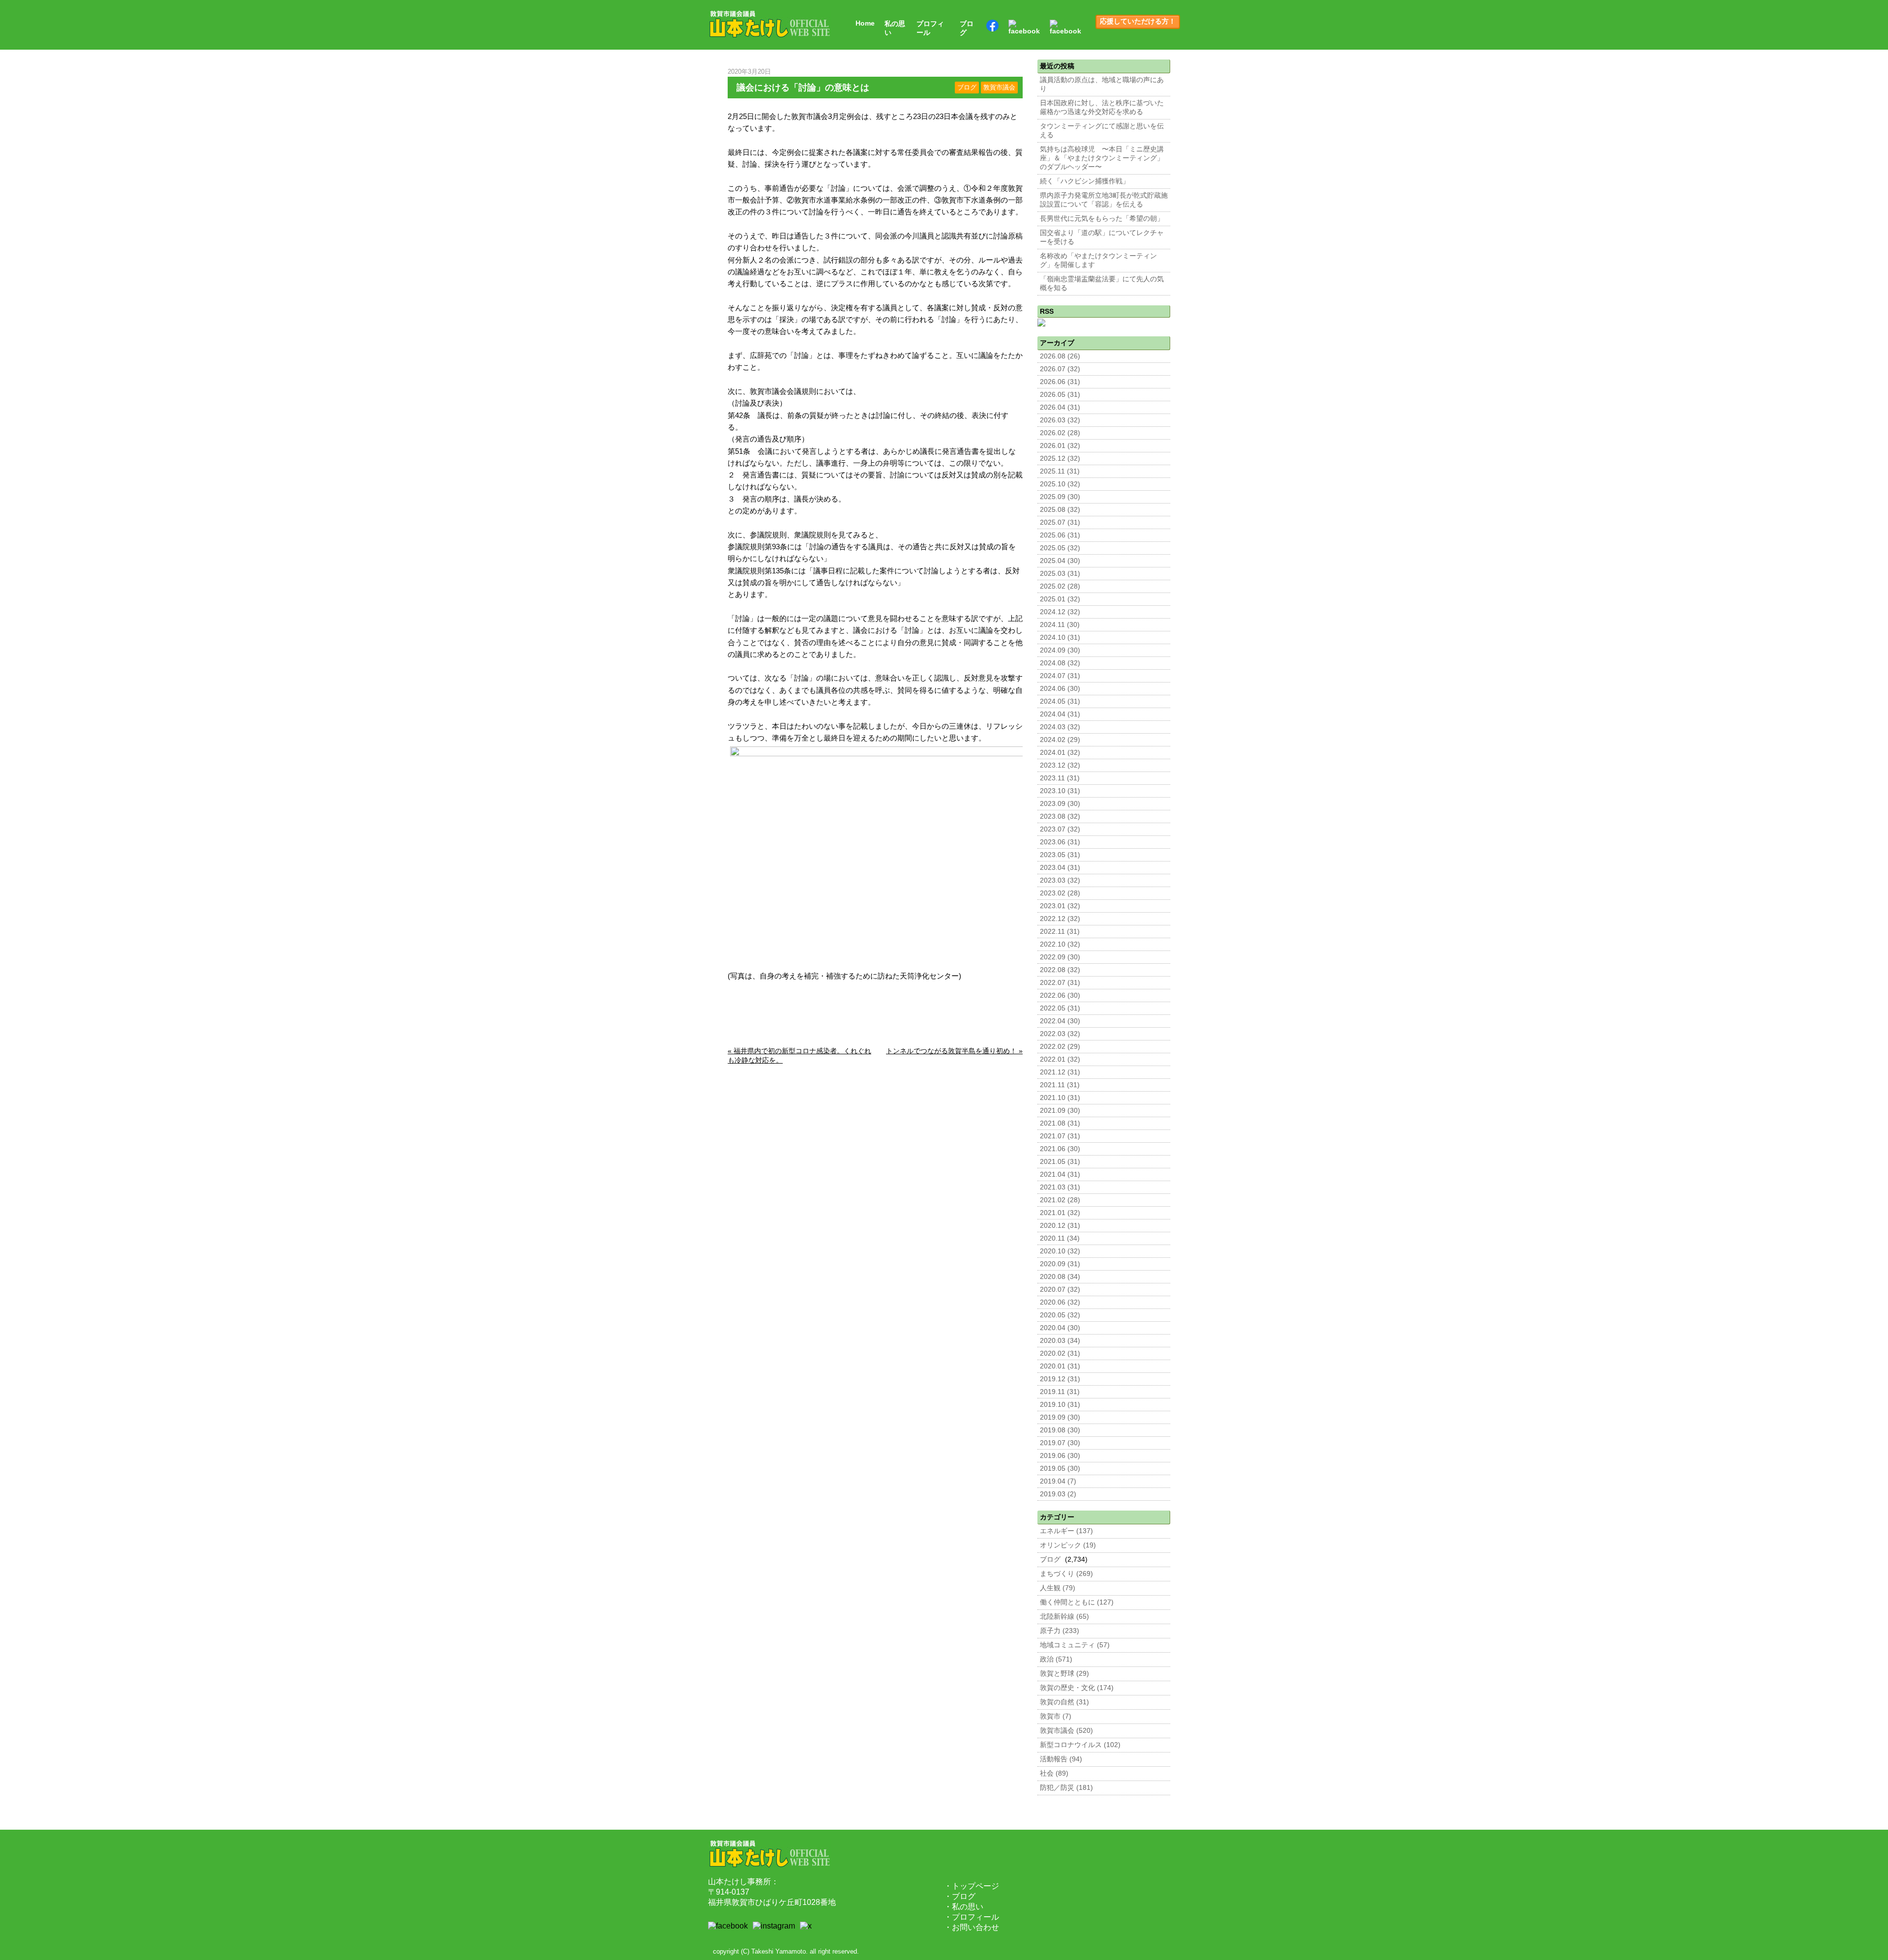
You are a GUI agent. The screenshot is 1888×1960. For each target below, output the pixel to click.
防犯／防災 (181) (1066, 1788)
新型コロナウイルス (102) (1080, 1745)
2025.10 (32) (1060, 484)
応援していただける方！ (1138, 21)
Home (865, 23)
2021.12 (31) (1060, 1072)
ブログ (967, 28)
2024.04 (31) (1060, 714)
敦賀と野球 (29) (1064, 1674)
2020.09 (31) (1060, 1264)
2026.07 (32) (1060, 369)
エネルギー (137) (1066, 1531)
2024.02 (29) (1060, 740)
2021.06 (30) (1060, 1149)
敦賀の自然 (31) (1064, 1702)
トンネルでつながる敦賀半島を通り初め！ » (954, 1051)
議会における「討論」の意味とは (803, 88)
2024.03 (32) (1060, 727)
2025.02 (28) (1060, 586)
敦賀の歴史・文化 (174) (1077, 1688)
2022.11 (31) (1060, 932)
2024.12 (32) (1060, 612)
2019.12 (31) (1060, 1379)
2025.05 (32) (1060, 548)
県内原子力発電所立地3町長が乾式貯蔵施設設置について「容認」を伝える (1104, 200)
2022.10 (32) (1060, 944)
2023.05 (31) (1060, 855)
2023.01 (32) (1060, 906)
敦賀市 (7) (1056, 1716)
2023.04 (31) (1060, 868)
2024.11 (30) (1060, 625)
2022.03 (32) (1060, 1034)
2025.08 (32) (1060, 510)
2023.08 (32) (1060, 817)
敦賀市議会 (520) (1066, 1731)
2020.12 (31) (1060, 1226)
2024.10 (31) (1060, 638)
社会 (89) (1054, 1773)
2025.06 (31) (1060, 535)
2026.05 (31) (1060, 395)
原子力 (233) (1060, 1631)
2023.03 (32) (1060, 880)
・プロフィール (972, 1917)
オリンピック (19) (1068, 1545)
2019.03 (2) (1058, 1494)
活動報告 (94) (1061, 1759)
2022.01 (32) (1060, 1059)
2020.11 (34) (1060, 1238)
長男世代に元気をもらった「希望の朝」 (1102, 219)
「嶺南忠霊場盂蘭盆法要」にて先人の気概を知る (1102, 283)
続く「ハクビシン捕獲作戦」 (1085, 181)
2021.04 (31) (1060, 1174)
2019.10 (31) (1060, 1405)
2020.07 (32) (1060, 1290)
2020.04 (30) (1060, 1328)
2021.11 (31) (1060, 1085)
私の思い (895, 28)
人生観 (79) (1058, 1588)
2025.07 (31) (1060, 522)
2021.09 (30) (1060, 1111)
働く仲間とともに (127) (1077, 1602)
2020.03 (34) (1060, 1341)
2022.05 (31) (1060, 1008)
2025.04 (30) (1060, 561)
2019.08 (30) (1060, 1430)
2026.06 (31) (1060, 382)
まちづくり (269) (1066, 1574)
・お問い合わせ (972, 1927)
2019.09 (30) (1060, 1417)
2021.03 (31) (1060, 1187)
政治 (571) (1056, 1659)
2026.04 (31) (1060, 407)
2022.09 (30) (1060, 957)
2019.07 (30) (1060, 1443)
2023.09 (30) (1060, 804)
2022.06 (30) (1060, 995)
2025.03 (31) (1060, 574)
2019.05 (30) (1060, 1469)
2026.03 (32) (1060, 420)
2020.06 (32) (1060, 1302)
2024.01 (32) (1060, 753)
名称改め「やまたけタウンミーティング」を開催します (1098, 260)
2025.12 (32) (1060, 459)
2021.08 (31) (1060, 1123)
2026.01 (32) (1060, 446)
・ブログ (960, 1896)
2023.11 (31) (1060, 778)
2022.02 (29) (1060, 1047)
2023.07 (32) (1060, 829)
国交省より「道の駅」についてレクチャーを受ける (1102, 237)
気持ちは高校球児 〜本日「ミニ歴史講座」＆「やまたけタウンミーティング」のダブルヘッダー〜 (1102, 158)
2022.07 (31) (1060, 983)
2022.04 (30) (1060, 1021)
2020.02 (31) (1060, 1353)
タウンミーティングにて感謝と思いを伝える (1102, 131)
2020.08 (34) (1060, 1277)
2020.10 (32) (1060, 1251)
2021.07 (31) (1060, 1136)
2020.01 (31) (1060, 1366)
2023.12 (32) (1060, 765)
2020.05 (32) (1060, 1315)
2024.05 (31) (1060, 701)
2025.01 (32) (1060, 599)
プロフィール (930, 28)
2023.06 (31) (1060, 842)
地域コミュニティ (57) (1075, 1645)
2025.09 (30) (1060, 497)
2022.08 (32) (1060, 970)
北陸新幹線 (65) (1064, 1617)
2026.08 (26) (1060, 356)
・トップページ (972, 1886)
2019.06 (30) (1060, 1456)
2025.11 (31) (1060, 471)
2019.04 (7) (1058, 1481)
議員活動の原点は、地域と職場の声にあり (1102, 84)
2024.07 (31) (1060, 676)
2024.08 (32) (1060, 663)
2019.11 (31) (1060, 1392)
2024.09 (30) (1060, 650)
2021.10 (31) (1060, 1098)
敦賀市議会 (999, 88)
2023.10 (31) (1060, 791)
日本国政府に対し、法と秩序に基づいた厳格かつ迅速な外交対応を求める (1102, 107)
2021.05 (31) (1060, 1162)
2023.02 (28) (1060, 893)
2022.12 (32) (1060, 919)
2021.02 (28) (1060, 1200)
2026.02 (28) (1060, 433)
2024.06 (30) (1060, 689)
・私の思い (964, 1907)
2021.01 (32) (1060, 1213)
